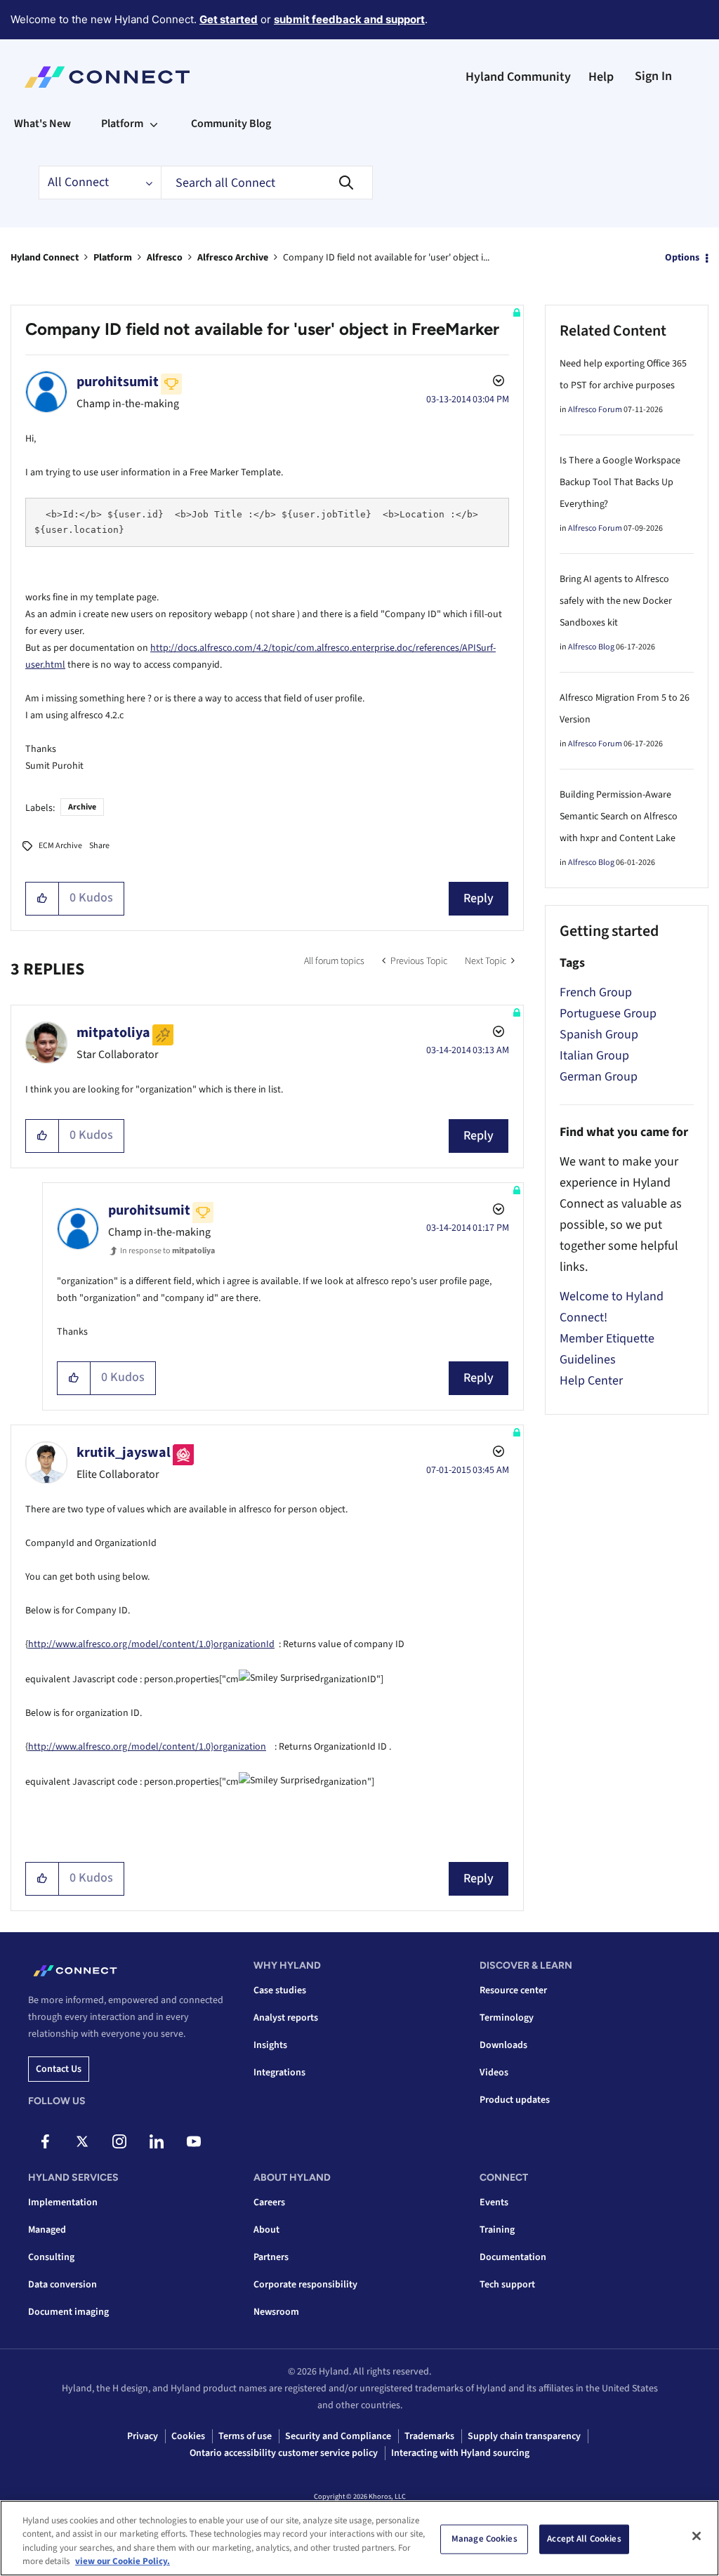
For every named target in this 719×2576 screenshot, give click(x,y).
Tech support (507, 2285)
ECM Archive (60, 846)
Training (497, 2230)
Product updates (515, 2100)
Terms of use (245, 2436)
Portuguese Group (608, 1013)
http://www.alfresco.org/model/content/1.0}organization (147, 1747)
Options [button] (682, 258)
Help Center (591, 1381)
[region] (359, 2538)
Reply (479, 898)
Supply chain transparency (524, 2436)
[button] (42, 899)
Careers (269, 2202)
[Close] (697, 2536)
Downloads (503, 2045)
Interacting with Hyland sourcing (460, 2453)
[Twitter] (82, 2141)
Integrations (279, 2073)
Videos (494, 2073)
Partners (271, 2257)
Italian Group (594, 1056)
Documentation (513, 2257)
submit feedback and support (349, 19)
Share (99, 846)
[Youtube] (194, 2141)
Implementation (63, 2202)
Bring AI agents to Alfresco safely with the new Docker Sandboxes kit (616, 601)
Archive (82, 807)
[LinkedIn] (157, 2141)
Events (494, 2202)
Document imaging (68, 2312)
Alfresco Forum (595, 410)
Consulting (51, 2257)
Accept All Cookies (584, 2539)
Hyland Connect (45, 258)
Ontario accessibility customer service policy (284, 2453)
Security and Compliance (338, 2436)
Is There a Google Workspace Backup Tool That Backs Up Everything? (620, 482)
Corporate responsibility (305, 2285)
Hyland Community (518, 77)
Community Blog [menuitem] (231, 124)
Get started (229, 19)
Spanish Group (599, 1035)
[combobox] (267, 183)
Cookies (188, 2436)
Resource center (513, 1990)
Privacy (143, 2436)
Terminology (507, 2018)
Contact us (59, 2069)
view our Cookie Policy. (123, 2561)
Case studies (280, 1990)
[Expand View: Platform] (154, 124)
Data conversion (62, 2285)
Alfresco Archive (233, 258)
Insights (270, 2045)
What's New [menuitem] (42, 124)
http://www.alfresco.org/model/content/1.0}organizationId (151, 1644)
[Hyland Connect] (107, 77)
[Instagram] (119, 2141)
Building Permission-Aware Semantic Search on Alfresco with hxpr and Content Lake (619, 817)
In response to (167, 1251)
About (266, 2230)
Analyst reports (286, 2018)
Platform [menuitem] (122, 124)
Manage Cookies (484, 2539)
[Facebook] (45, 2141)
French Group (596, 992)
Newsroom (276, 2312)
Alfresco (165, 258)
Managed (47, 2230)
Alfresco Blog (591, 647)
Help (601, 77)
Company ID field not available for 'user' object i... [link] (386, 258)
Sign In (653, 76)
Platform (113, 258)
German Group (599, 1077)
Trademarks (429, 2436)
